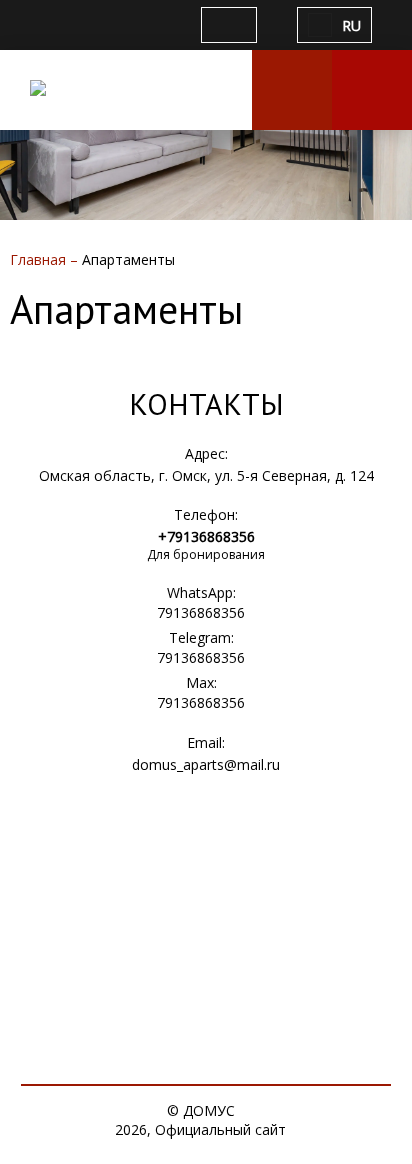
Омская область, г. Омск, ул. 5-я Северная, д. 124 (206, 475)
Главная (40, 259)
